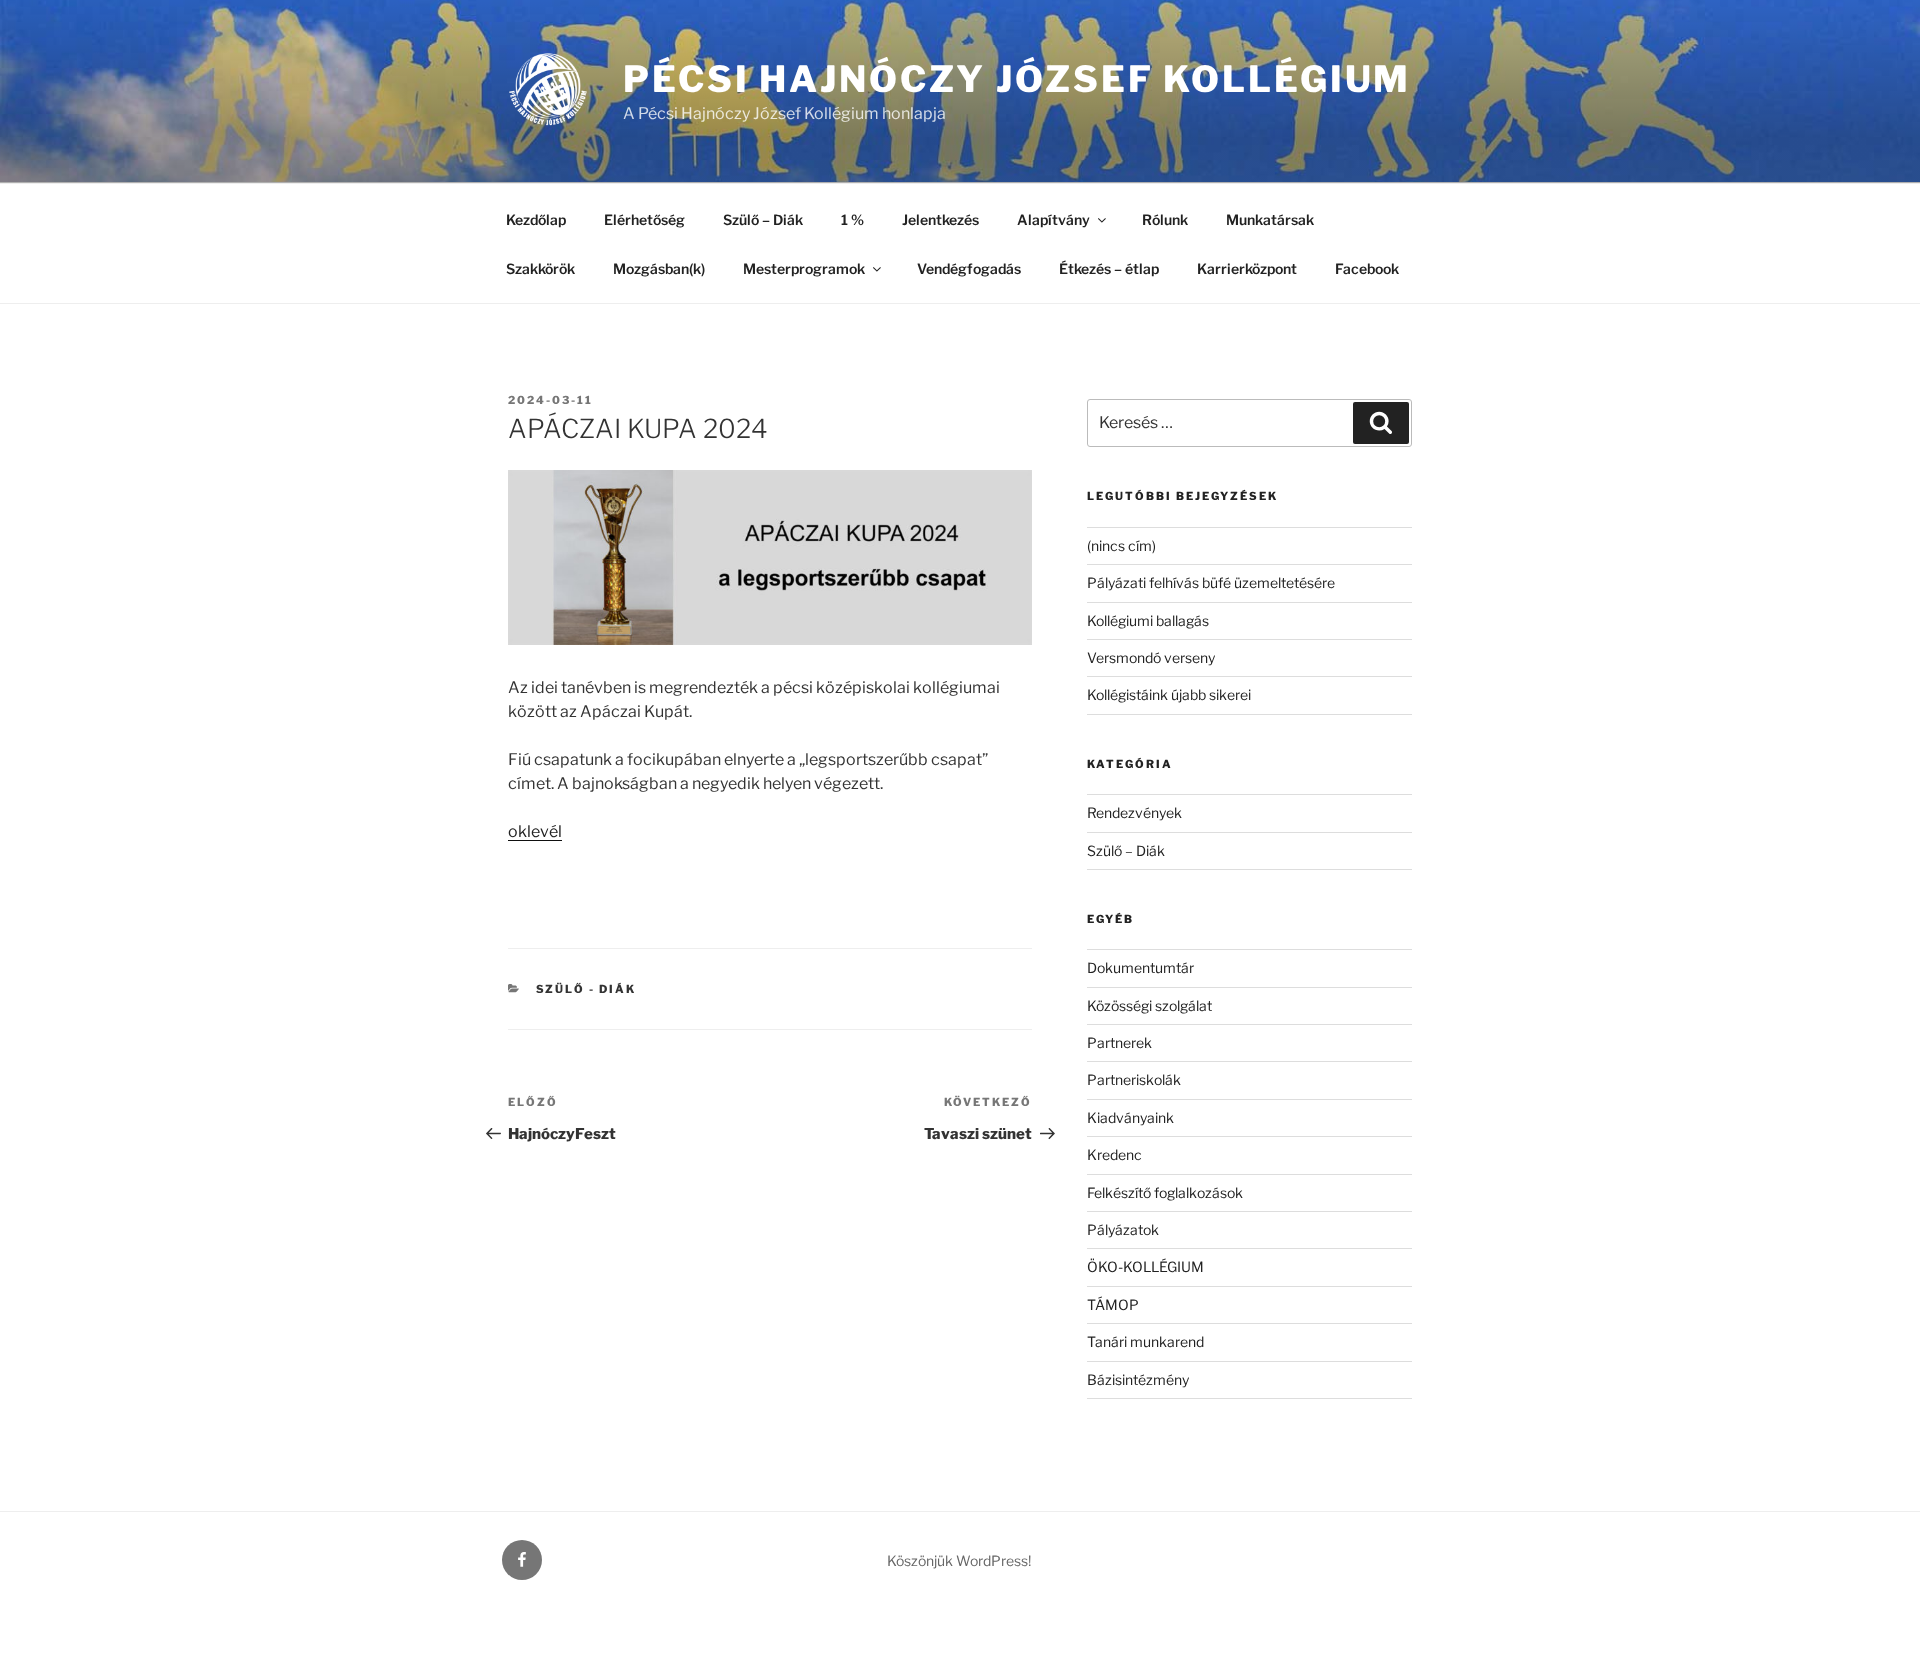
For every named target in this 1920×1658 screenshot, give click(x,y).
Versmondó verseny (1151, 657)
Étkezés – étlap (1109, 268)
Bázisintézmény (1138, 1379)
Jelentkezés (940, 219)
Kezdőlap (536, 219)
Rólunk (1165, 219)
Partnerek (1119, 1042)
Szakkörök (540, 268)
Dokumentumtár (1140, 967)
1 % (852, 219)
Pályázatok (1123, 1229)
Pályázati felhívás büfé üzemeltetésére (1211, 582)
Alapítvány (1053, 219)
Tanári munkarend (1145, 1341)
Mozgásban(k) (659, 268)
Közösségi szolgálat (1149, 1005)
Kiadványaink (1130, 1117)
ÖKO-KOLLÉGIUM (1145, 1266)
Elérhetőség (644, 219)
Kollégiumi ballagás (1148, 620)
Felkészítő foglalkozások (1165, 1192)
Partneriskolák (1134, 1079)
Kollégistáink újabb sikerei (1169, 694)
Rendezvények (1134, 812)
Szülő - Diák (586, 989)
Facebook (1367, 268)
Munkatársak (1270, 219)
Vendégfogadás (969, 268)
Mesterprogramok (804, 268)
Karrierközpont (1247, 268)
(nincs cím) (1121, 545)
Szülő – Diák (763, 219)
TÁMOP (1113, 1304)
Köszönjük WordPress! (959, 1560)
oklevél (535, 831)
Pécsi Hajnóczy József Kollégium (1017, 79)
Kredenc (1114, 1154)
